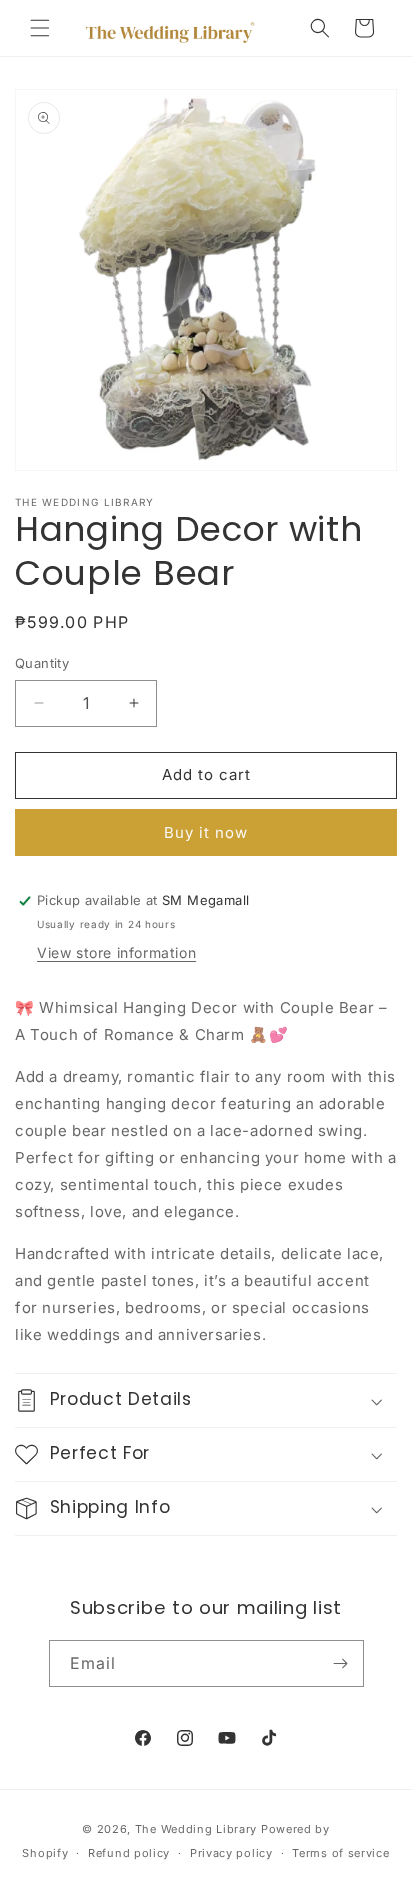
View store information (116, 952)
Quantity (42, 663)
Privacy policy (231, 1853)
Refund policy (129, 1853)
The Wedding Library (196, 1829)
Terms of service (340, 1853)
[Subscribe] (341, 1663)
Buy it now (206, 832)
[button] (40, 28)
